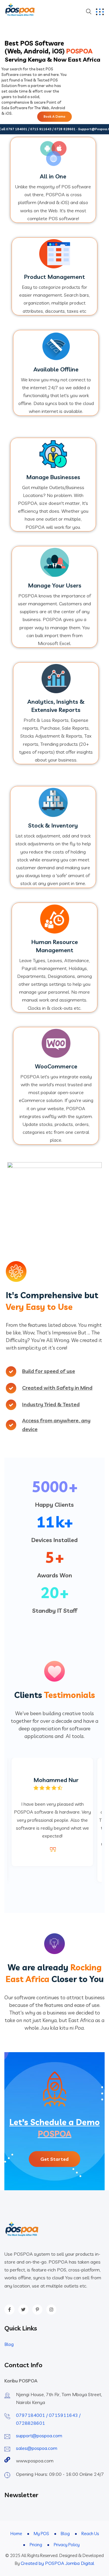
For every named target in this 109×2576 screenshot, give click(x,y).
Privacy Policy (67, 2545)
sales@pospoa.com (37, 2448)
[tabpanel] (52, 1812)
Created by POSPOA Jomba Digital (57, 2563)
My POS (41, 2534)
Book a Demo (54, 117)
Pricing (36, 2545)
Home (16, 2534)
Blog (9, 2344)
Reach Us (90, 2534)
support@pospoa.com (39, 2436)
